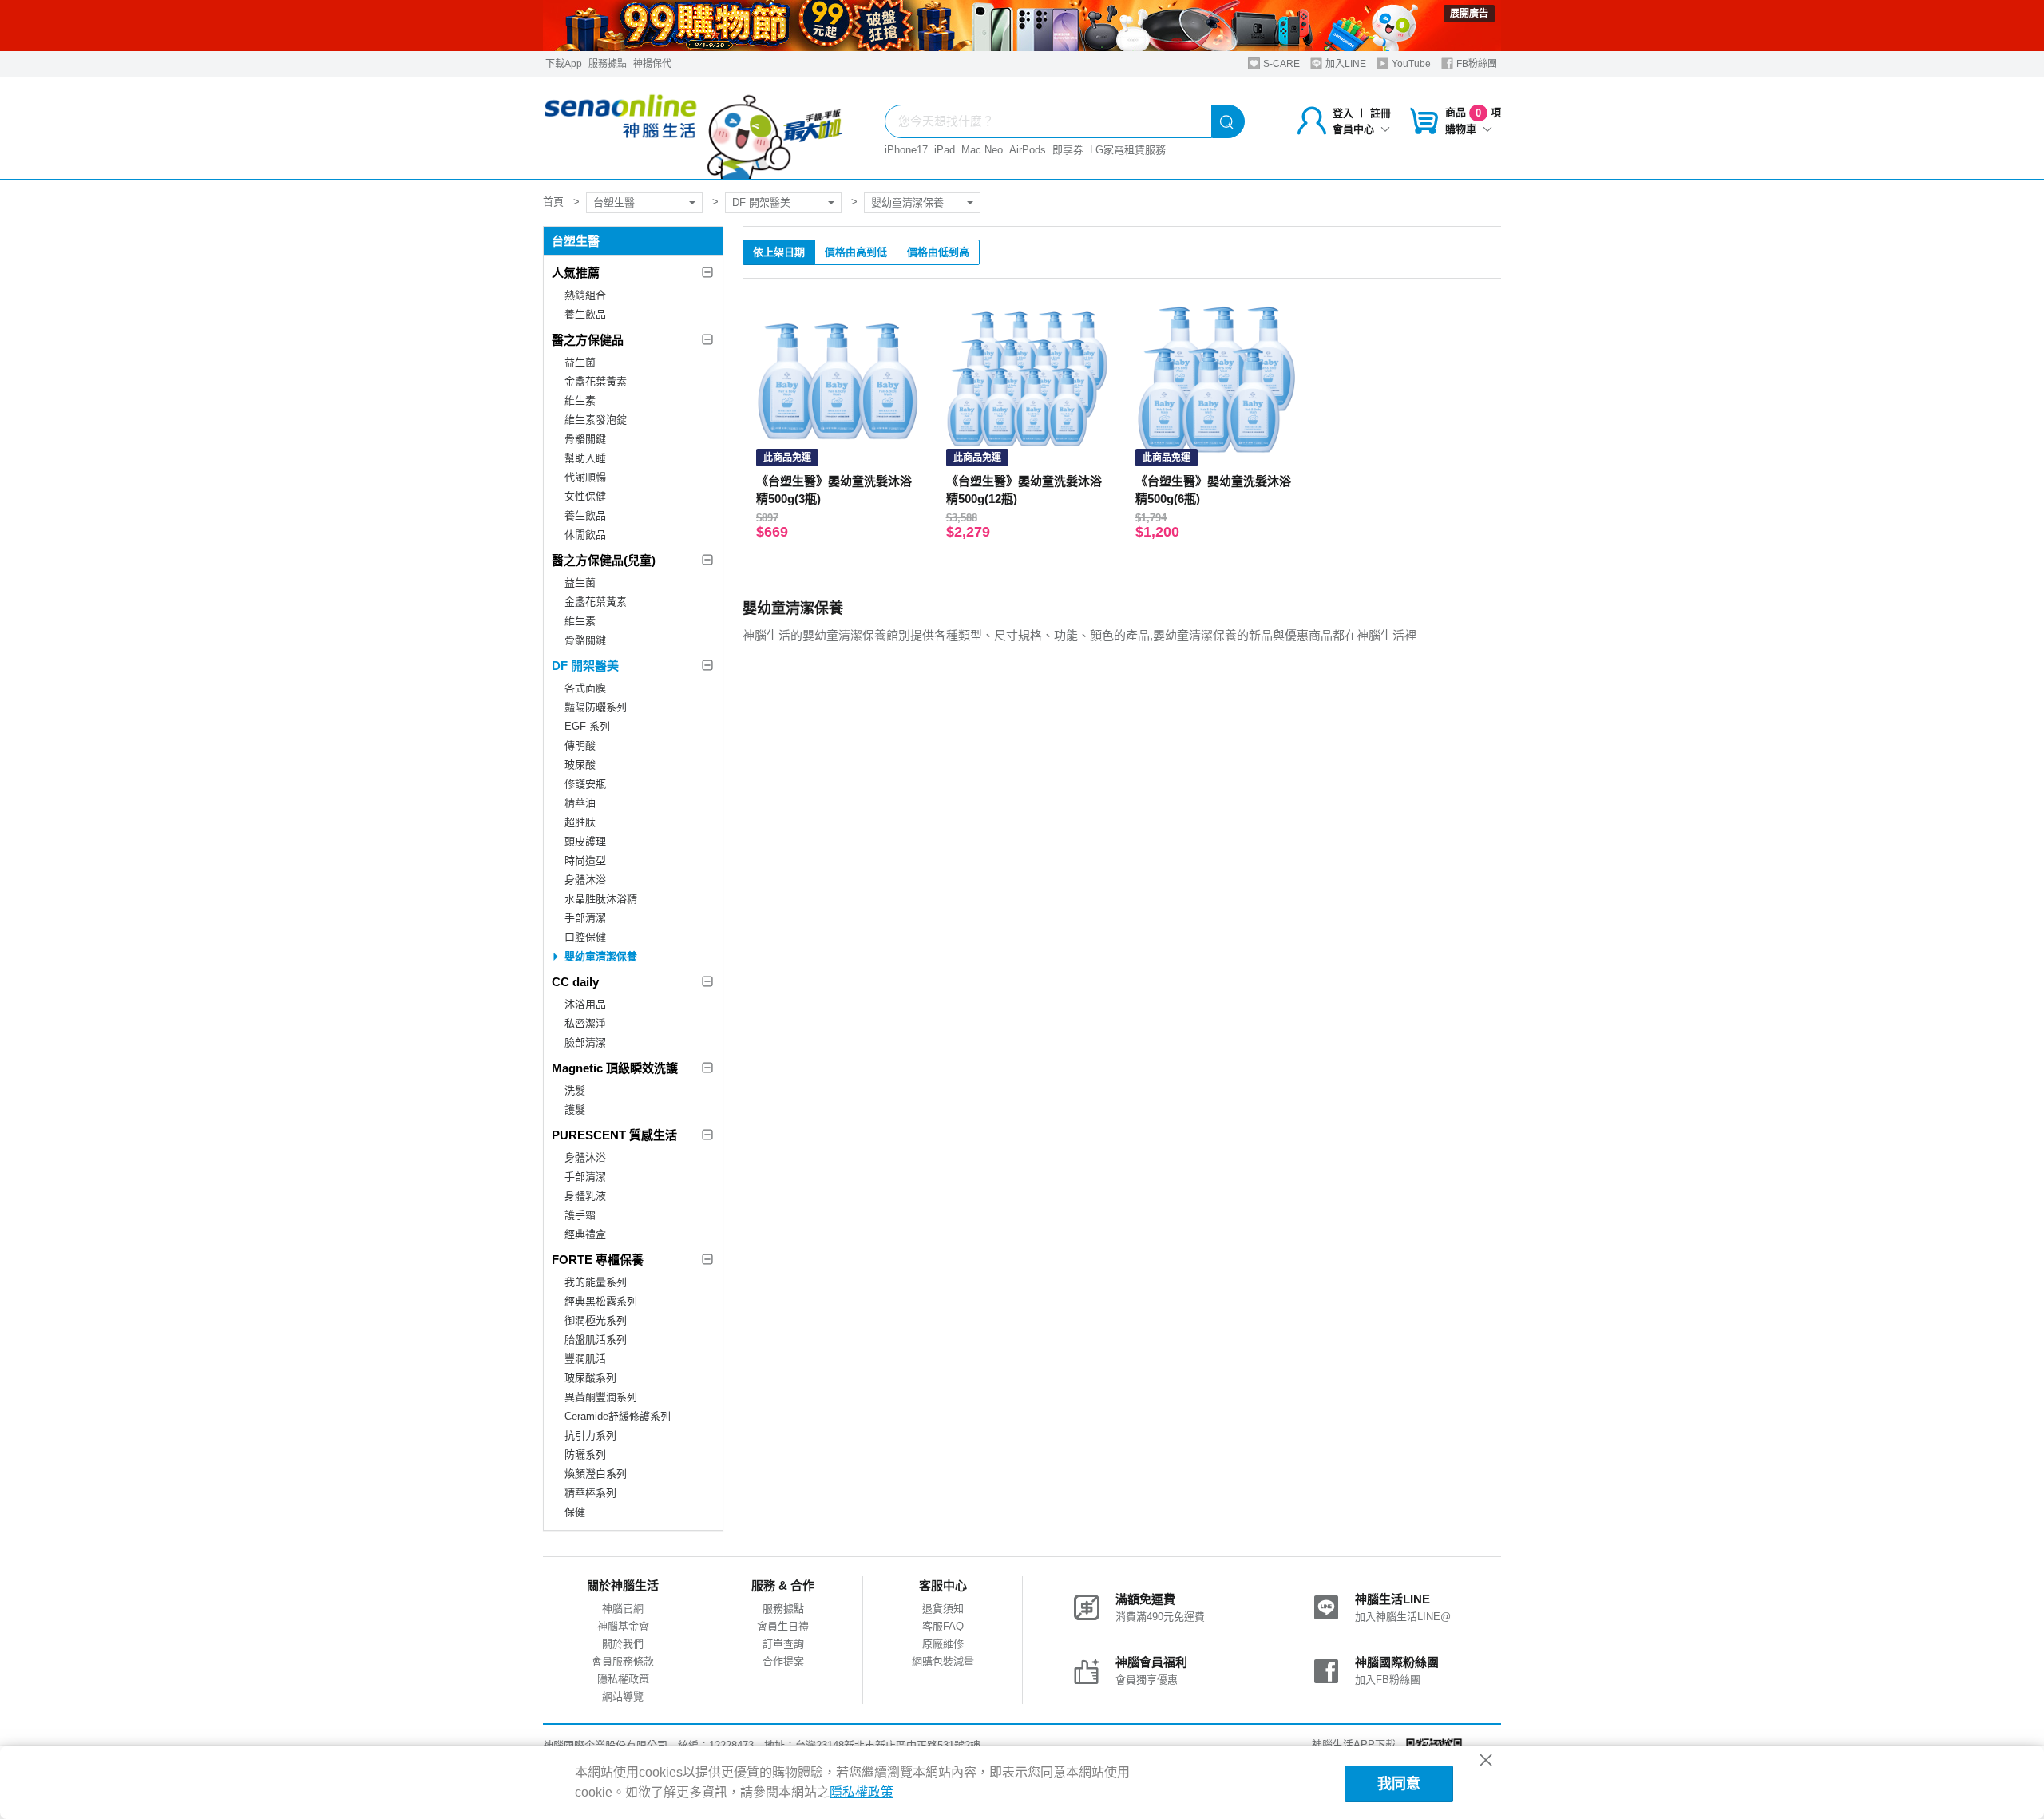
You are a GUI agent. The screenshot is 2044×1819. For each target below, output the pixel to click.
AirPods (1028, 150)
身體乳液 (585, 1196)
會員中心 (1353, 129)
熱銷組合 (585, 295)
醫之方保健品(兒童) (604, 560)
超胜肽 (580, 822)
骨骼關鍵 (585, 439)
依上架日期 (779, 252)
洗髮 (575, 1090)
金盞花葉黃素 (596, 381)
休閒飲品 (585, 535)
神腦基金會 (623, 1626)
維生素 (580, 400)
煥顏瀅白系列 (596, 1474)
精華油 (580, 803)
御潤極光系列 (596, 1320)
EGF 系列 (587, 726)
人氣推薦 (576, 273)
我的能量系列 (596, 1282)
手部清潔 (585, 918)
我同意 (1399, 1784)
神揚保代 (652, 64)
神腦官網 (623, 1609)
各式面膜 (585, 688)
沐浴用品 (585, 1004)
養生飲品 (585, 314)
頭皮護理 (585, 841)
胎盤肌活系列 (596, 1339)
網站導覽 (623, 1696)
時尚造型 (585, 860)
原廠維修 (943, 1644)
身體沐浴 (585, 880)
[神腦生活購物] (694, 128)
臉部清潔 (585, 1042)
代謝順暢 (585, 477)
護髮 (575, 1110)
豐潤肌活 (585, 1359)
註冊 (1380, 113)
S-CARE (1280, 64)
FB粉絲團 (1476, 64)
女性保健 (585, 496)
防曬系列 (585, 1454)
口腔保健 (585, 937)
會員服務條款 (623, 1661)
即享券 (1068, 150)
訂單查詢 (783, 1644)
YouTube (1410, 64)
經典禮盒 (585, 1234)
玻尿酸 (580, 765)
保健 (575, 1512)
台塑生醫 (614, 202)
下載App (564, 64)
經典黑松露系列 (601, 1301)
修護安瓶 (585, 784)
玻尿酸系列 (590, 1378)
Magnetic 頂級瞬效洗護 (615, 1068)
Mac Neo (982, 150)
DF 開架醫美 (761, 202)
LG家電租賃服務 (1128, 150)
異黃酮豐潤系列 (601, 1397)
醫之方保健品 (588, 340)
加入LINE (1345, 64)
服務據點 (608, 64)
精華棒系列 (590, 1493)
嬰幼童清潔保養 (907, 202)
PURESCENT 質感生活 (614, 1135)
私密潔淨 (585, 1023)
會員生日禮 (783, 1626)
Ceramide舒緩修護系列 (618, 1416)
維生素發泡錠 (596, 420)
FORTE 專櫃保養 (598, 1260)
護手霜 (580, 1215)
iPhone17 (906, 150)
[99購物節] (1022, 26)
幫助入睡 (585, 458)
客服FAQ (943, 1626)
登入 (1343, 113)
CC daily (575, 982)
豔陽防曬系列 (596, 707)
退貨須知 (943, 1609)
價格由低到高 (938, 252)
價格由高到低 (856, 252)
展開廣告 (1469, 14)
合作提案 (783, 1661)
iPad (945, 150)
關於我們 (623, 1644)
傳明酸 (580, 745)
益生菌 (580, 362)
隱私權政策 (623, 1679)
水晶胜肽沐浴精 (601, 899)
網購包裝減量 (943, 1661)
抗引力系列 (590, 1435)
